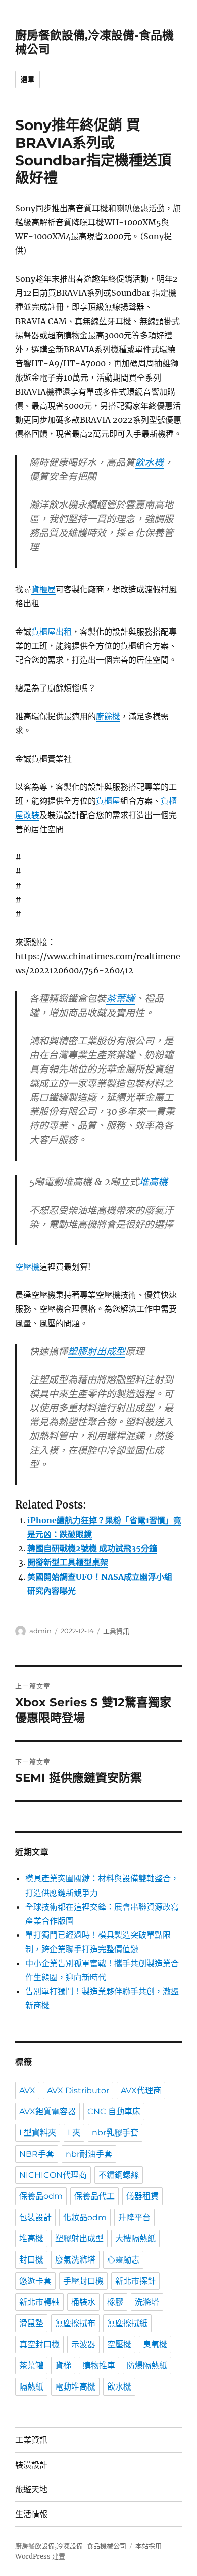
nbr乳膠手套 (115, 2133)
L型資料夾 (38, 2133)
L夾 (74, 2133)
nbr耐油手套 (89, 2154)
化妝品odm (85, 2217)
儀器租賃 (142, 2196)
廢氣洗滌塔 (75, 2260)
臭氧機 (155, 2344)
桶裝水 (83, 2302)
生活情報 (31, 2514)
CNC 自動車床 (114, 2112)
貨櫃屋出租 (52, 632)
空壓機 (27, 1267)
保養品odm (41, 2196)
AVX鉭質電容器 (47, 2112)
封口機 (31, 2260)
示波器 (83, 2344)
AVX (27, 2090)
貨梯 (63, 2366)
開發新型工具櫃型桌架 (68, 1562)
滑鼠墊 (31, 2323)
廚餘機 (108, 716)
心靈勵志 (123, 2260)
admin (40, 1631)
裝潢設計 (31, 2465)
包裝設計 (35, 2217)
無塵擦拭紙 (127, 2323)
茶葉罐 (120, 998)
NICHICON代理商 (53, 2175)
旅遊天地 (31, 2490)
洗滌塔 (147, 2302)
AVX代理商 (141, 2090)
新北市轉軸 (39, 2302)
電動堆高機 (75, 2387)
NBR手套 (37, 2154)
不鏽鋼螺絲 (119, 2175)
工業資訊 (116, 1631)
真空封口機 (39, 2344)
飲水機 (149, 462)
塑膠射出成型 (96, 1351)
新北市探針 (135, 2281)
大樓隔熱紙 (135, 2239)
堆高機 (153, 1182)
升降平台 (134, 2217)
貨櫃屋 (43, 589)
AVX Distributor (78, 2090)
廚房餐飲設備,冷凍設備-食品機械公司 (71, 2546)
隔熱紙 (31, 2387)
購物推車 (99, 2366)
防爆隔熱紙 (147, 2366)
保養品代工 (94, 2196)
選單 (28, 79)
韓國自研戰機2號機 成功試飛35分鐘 (92, 1548)
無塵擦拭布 (75, 2323)
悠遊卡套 (35, 2281)
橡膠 (115, 2302)
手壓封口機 (83, 2281)
